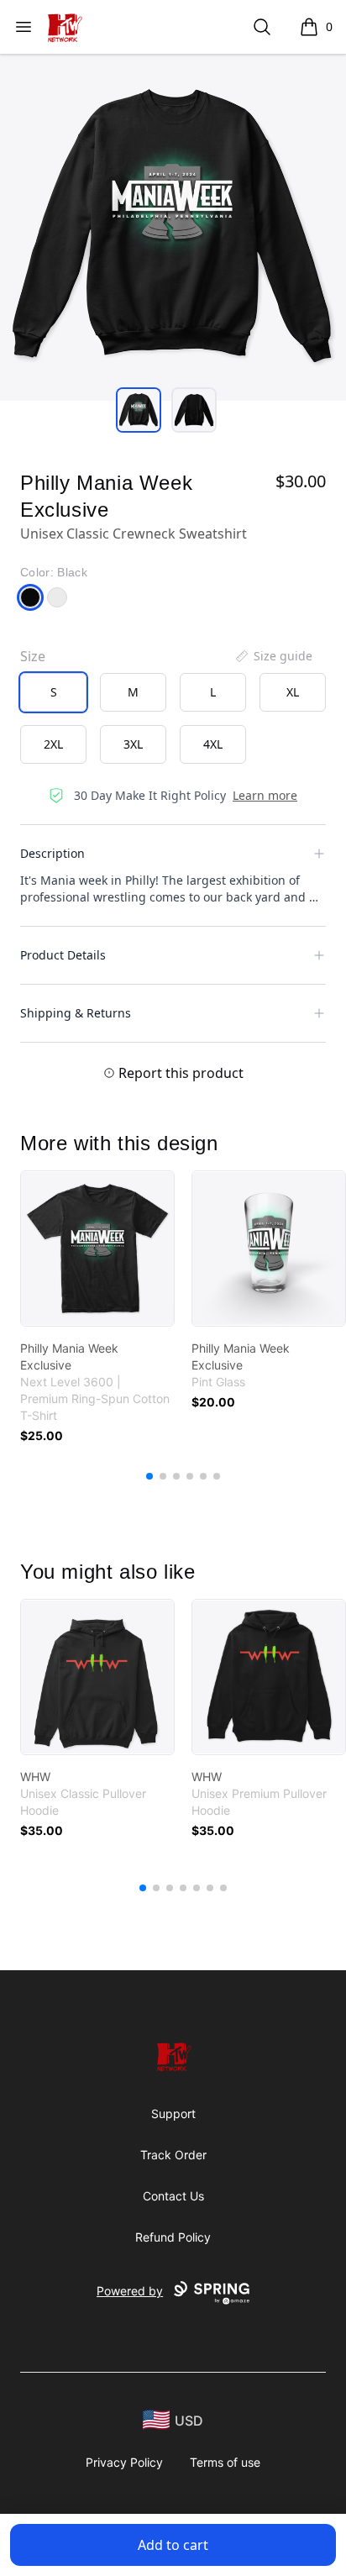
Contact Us (173, 2196)
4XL (213, 744)
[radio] (53, 692)
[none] (273, 656)
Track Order (173, 2155)
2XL (53, 744)
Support (173, 2113)
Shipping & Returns (76, 1013)
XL (293, 692)
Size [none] (33, 656)
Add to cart (173, 2545)
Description (52, 853)
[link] (97, 1249)
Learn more (265, 795)
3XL (133, 744)
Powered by (130, 2291)
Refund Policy (173, 2237)
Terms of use (225, 2462)
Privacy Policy (124, 2462)
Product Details (63, 955)
